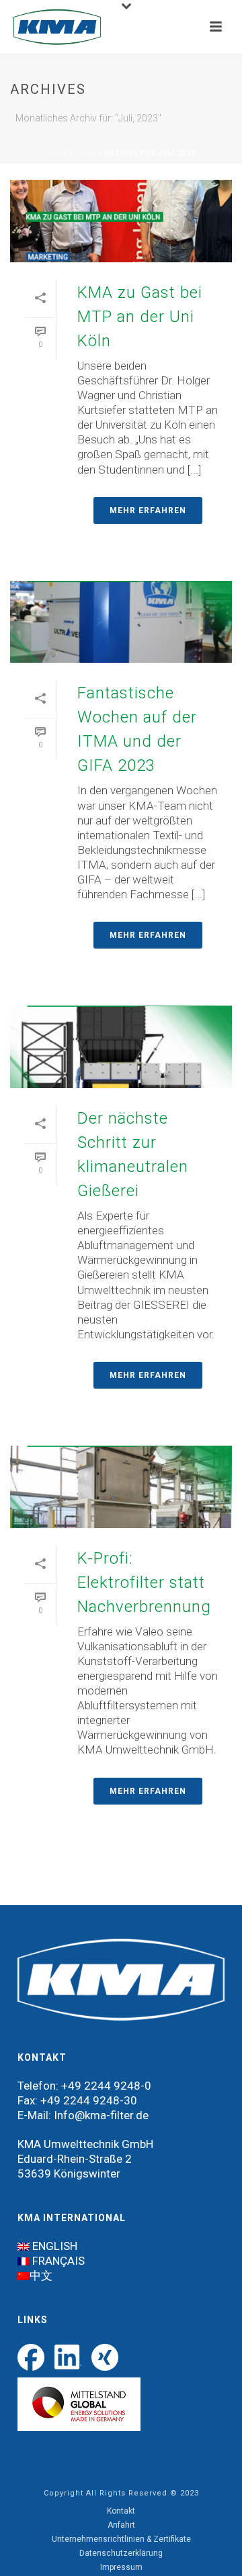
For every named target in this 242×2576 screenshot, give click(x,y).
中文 (41, 2275)
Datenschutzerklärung (121, 2553)
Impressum (121, 2567)
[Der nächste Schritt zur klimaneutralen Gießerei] (121, 1047)
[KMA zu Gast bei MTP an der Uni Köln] (121, 221)
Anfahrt (121, 2525)
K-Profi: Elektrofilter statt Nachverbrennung (144, 1582)
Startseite (72, 153)
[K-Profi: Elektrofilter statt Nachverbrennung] (121, 1487)
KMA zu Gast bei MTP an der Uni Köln (140, 317)
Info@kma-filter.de (101, 2115)
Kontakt (121, 2511)
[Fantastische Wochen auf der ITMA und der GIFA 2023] (121, 622)
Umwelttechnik (81, 2144)
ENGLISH (55, 2246)
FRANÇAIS (58, 2261)
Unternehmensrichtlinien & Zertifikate (121, 2539)
